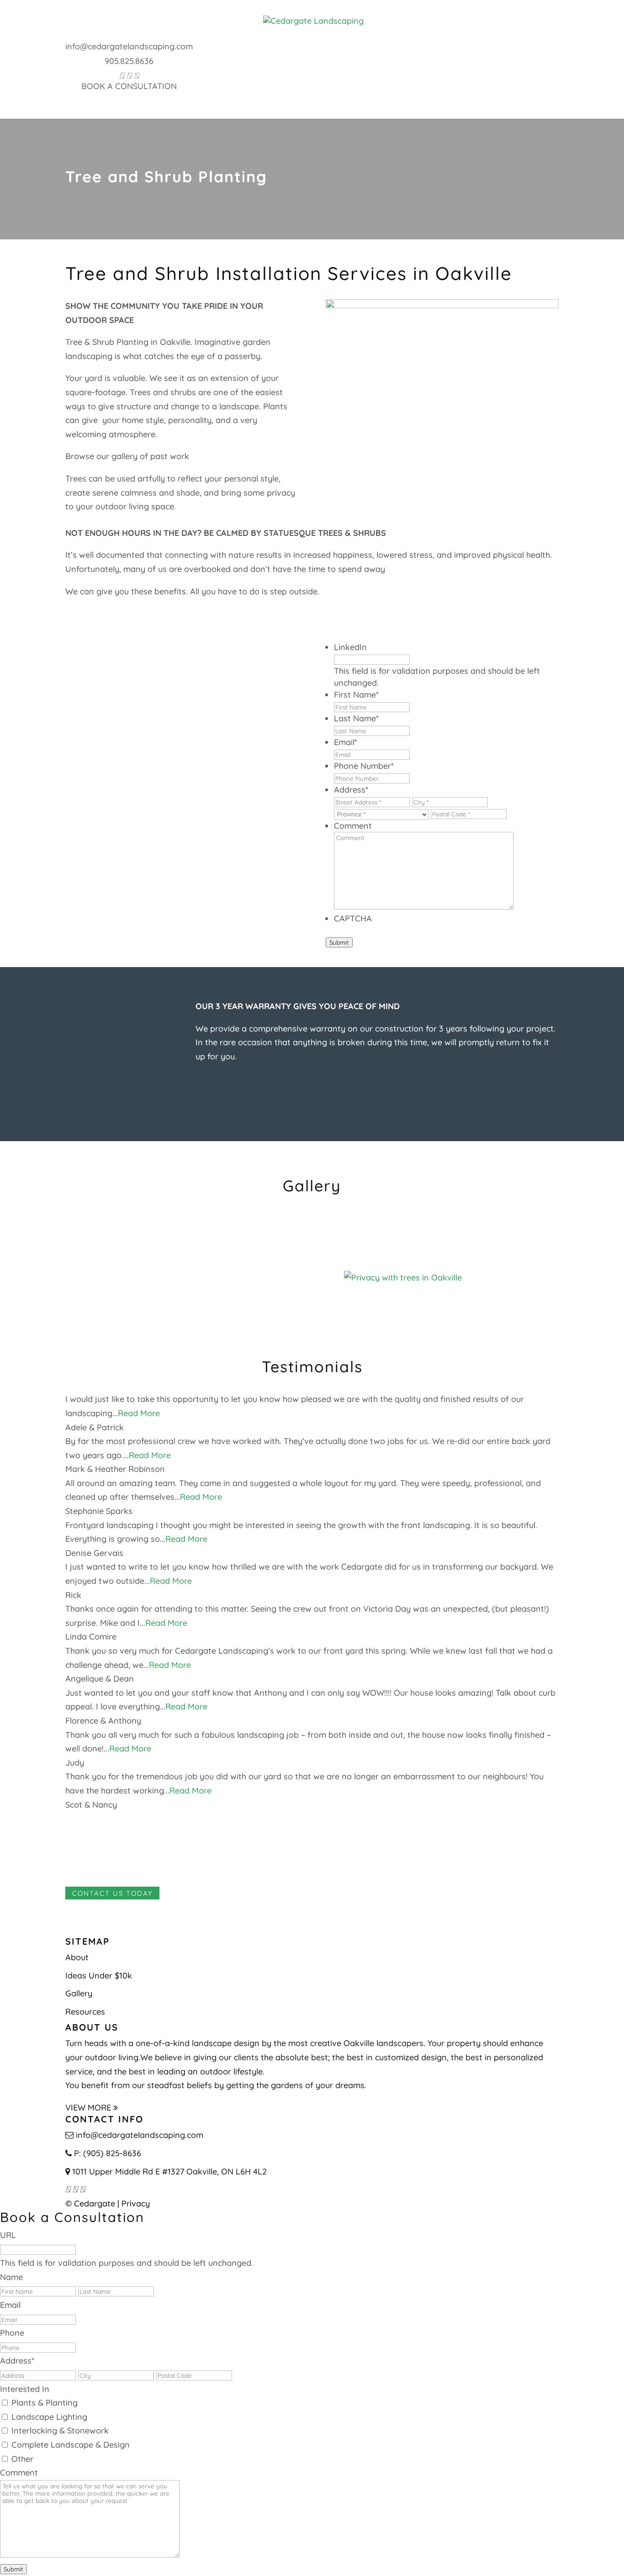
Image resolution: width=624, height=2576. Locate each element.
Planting (382, 95)
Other (22, 2459)
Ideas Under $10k (99, 1975)
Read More (139, 1413)
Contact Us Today (112, 1893)
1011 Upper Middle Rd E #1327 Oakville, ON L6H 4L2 (169, 2171)
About (131, 95)
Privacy (136, 2203)
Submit (339, 942)
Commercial (450, 95)
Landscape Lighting (49, 2417)
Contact (347, 109)
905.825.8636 (129, 61)
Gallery (516, 95)
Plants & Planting (45, 2403)
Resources (283, 109)
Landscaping (195, 95)
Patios (259, 95)
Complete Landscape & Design (71, 2445)
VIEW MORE (89, 2107)
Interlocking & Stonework (60, 2431)
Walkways (318, 95)
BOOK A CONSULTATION (129, 86)
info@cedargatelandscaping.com (129, 46)
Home (93, 95)
